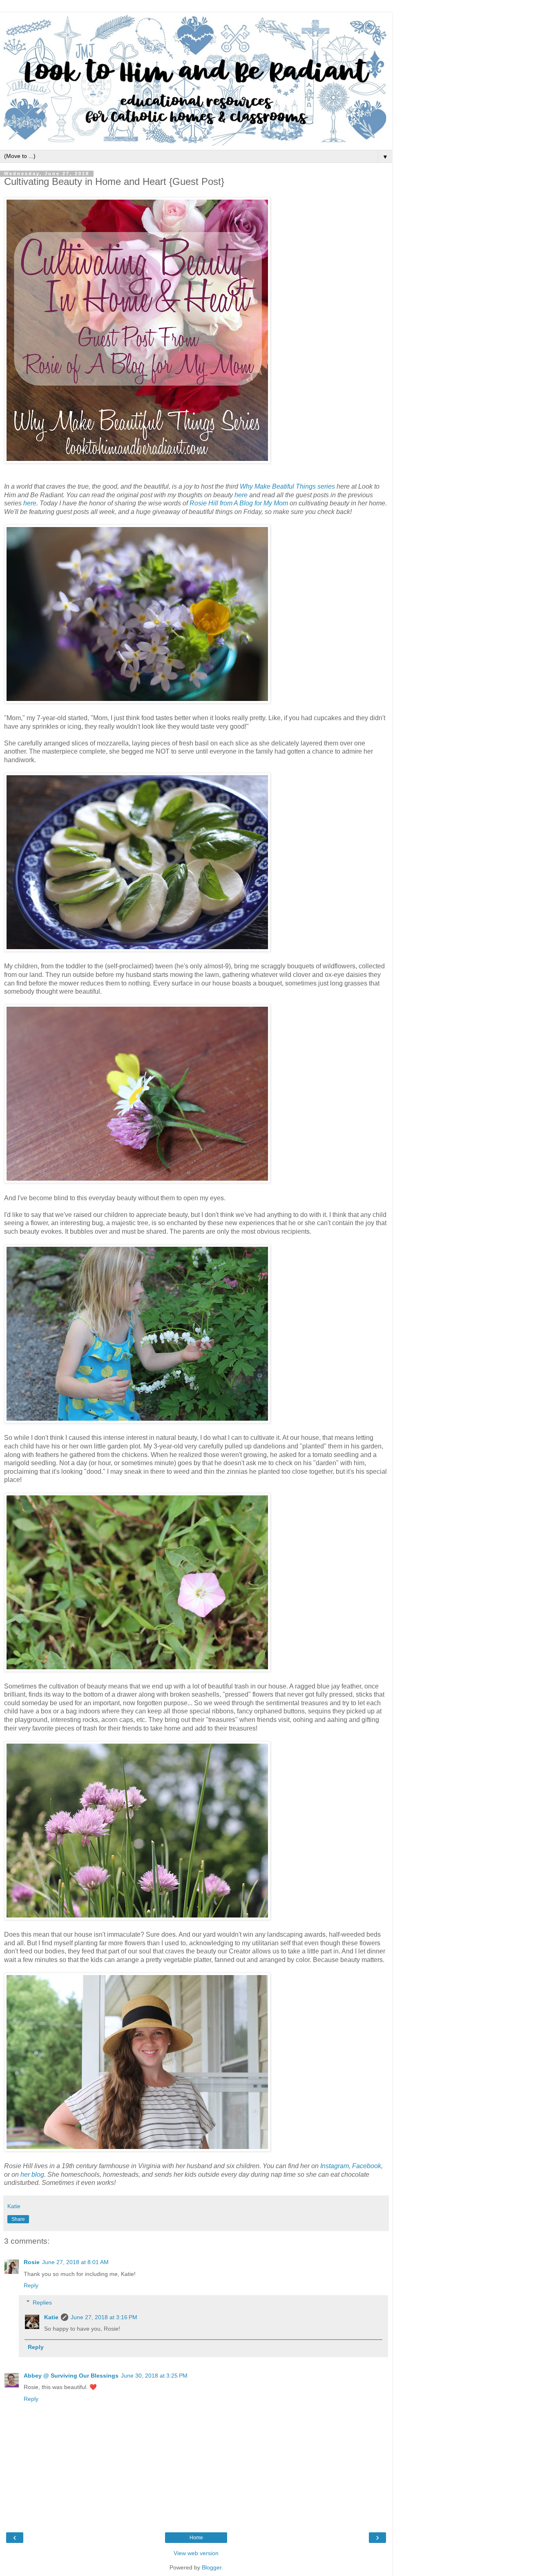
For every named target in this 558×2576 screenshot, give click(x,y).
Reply (31, 2285)
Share (18, 2219)
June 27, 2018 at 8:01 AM (75, 2262)
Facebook (367, 2166)
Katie (51, 2317)
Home (196, 2538)
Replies (42, 2302)
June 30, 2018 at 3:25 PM (154, 2376)
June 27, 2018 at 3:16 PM (104, 2317)
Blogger (212, 2567)
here (241, 495)
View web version (196, 2553)
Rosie (32, 2262)
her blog (32, 2174)
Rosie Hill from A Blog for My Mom (239, 503)
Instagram (335, 2166)
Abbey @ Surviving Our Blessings (71, 2376)
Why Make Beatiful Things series (287, 486)
